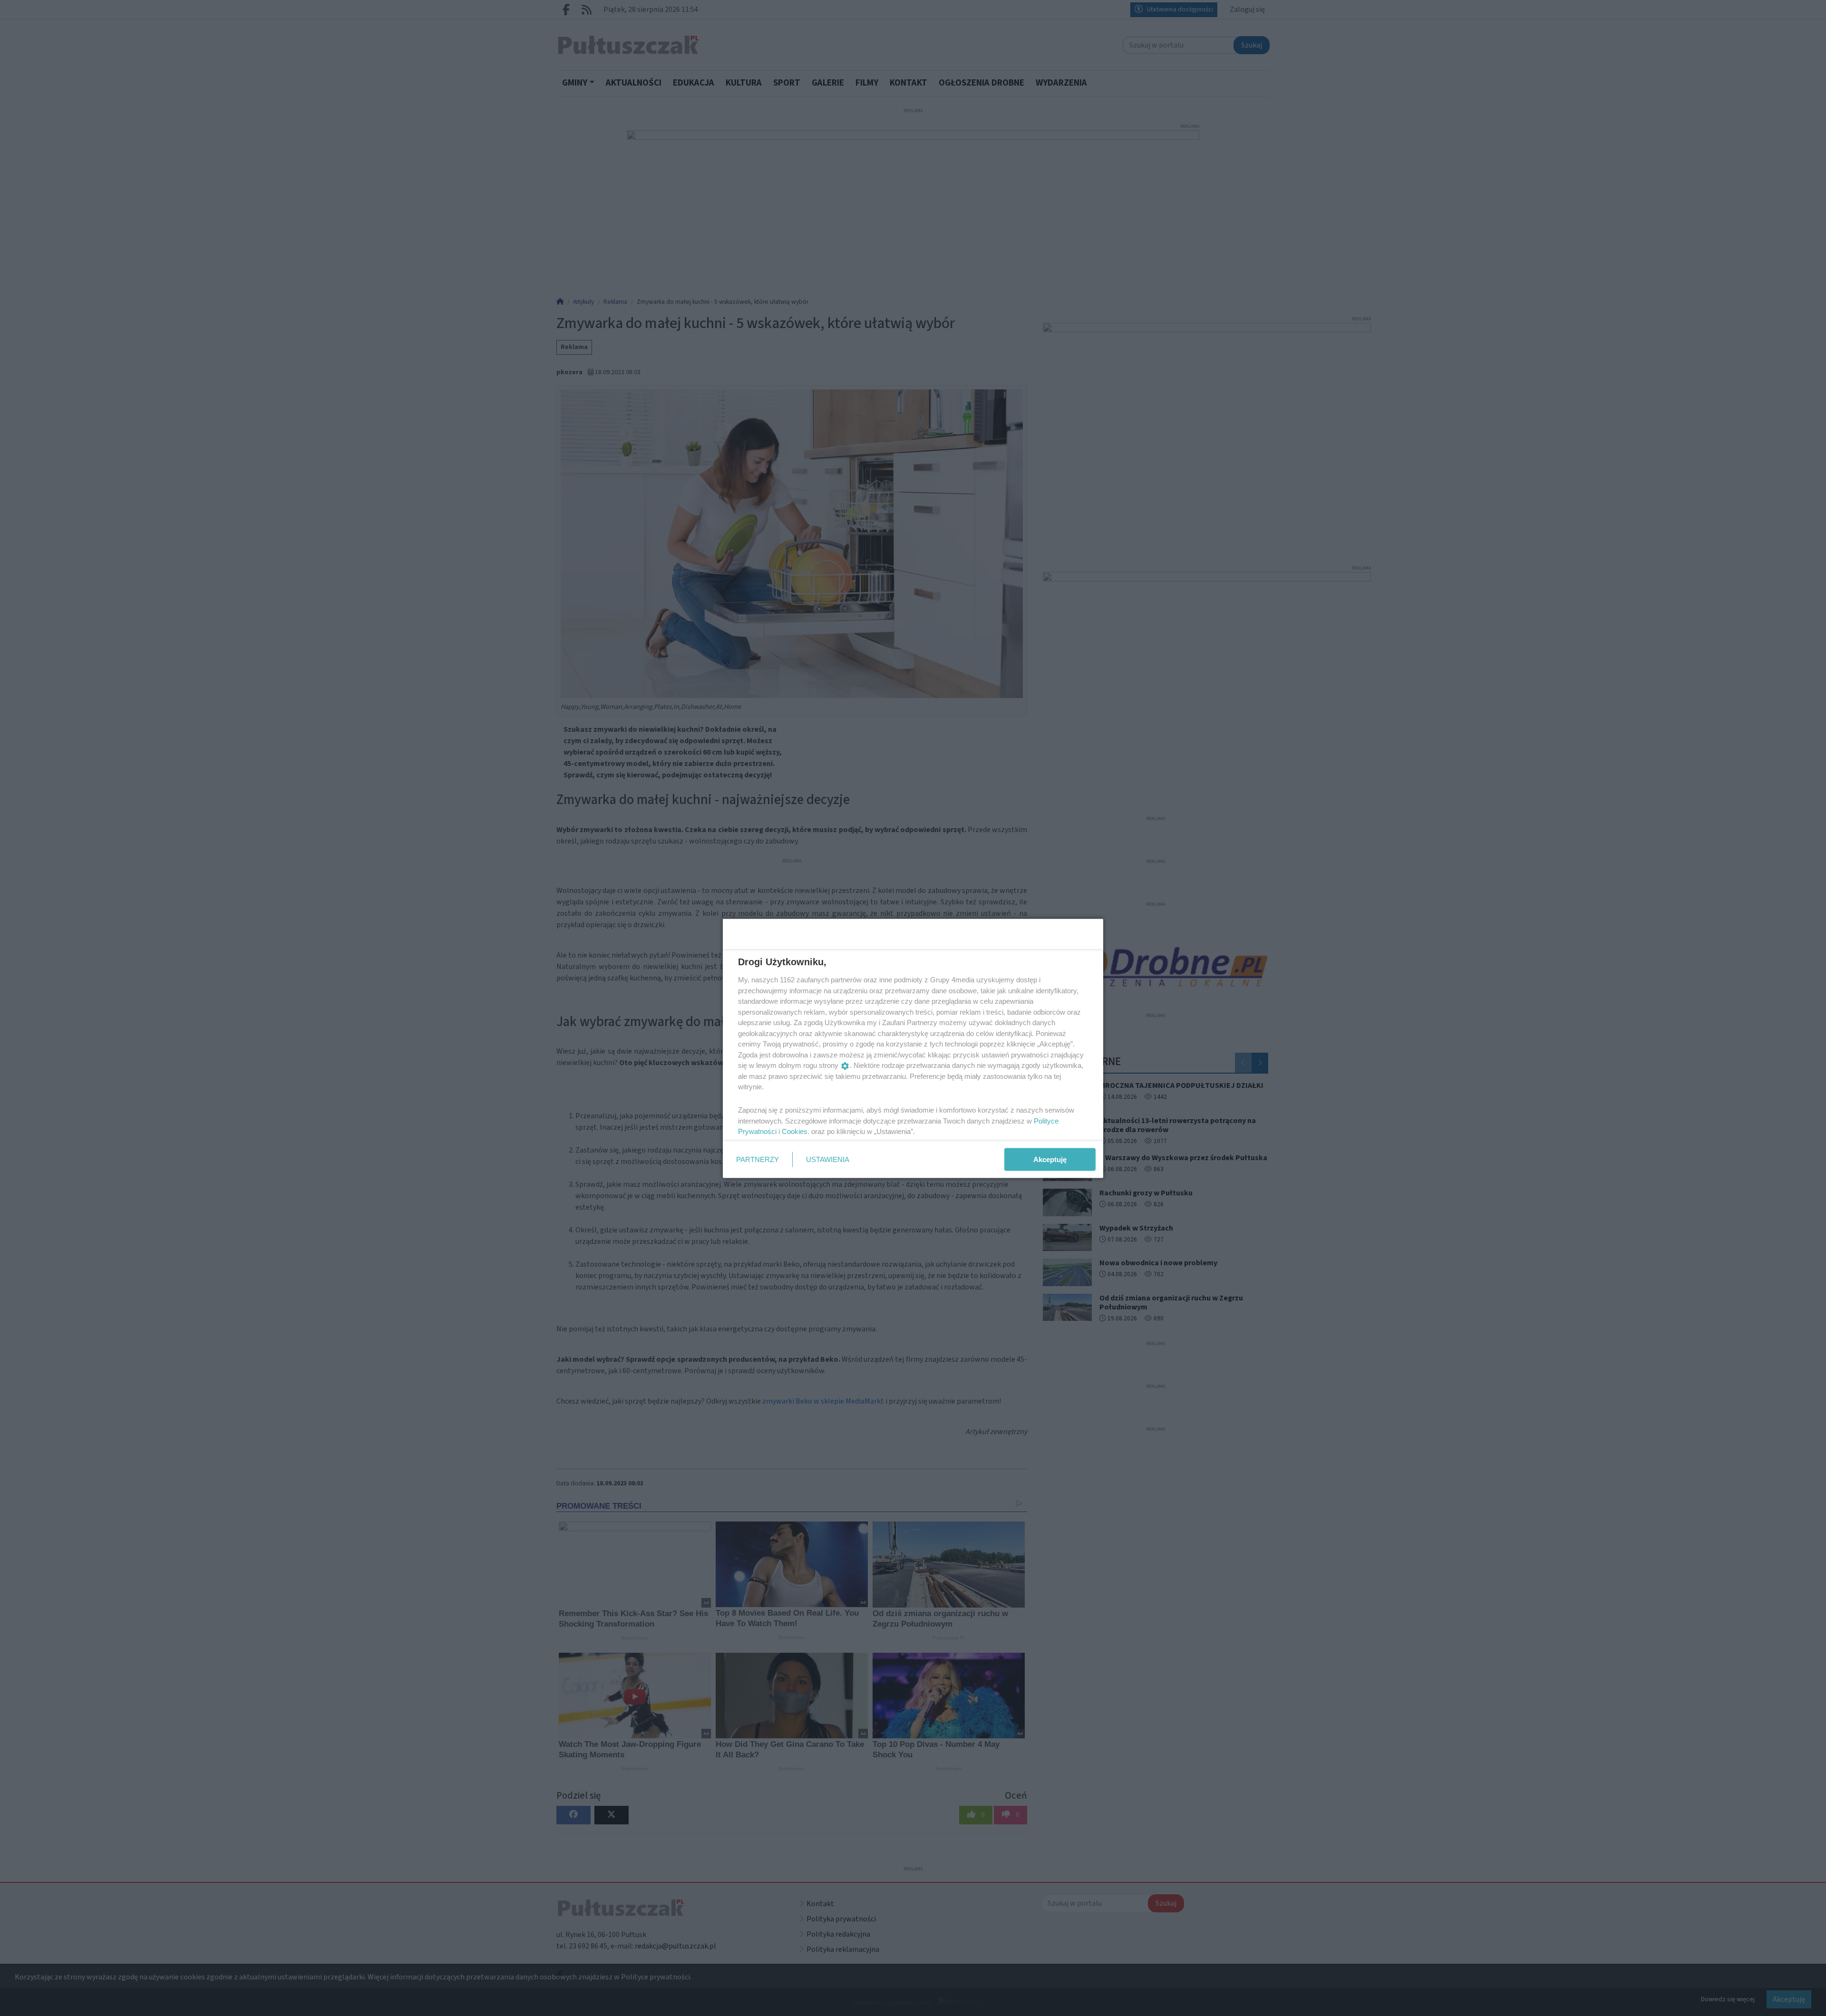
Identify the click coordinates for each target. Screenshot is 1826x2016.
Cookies (795, 1131)
